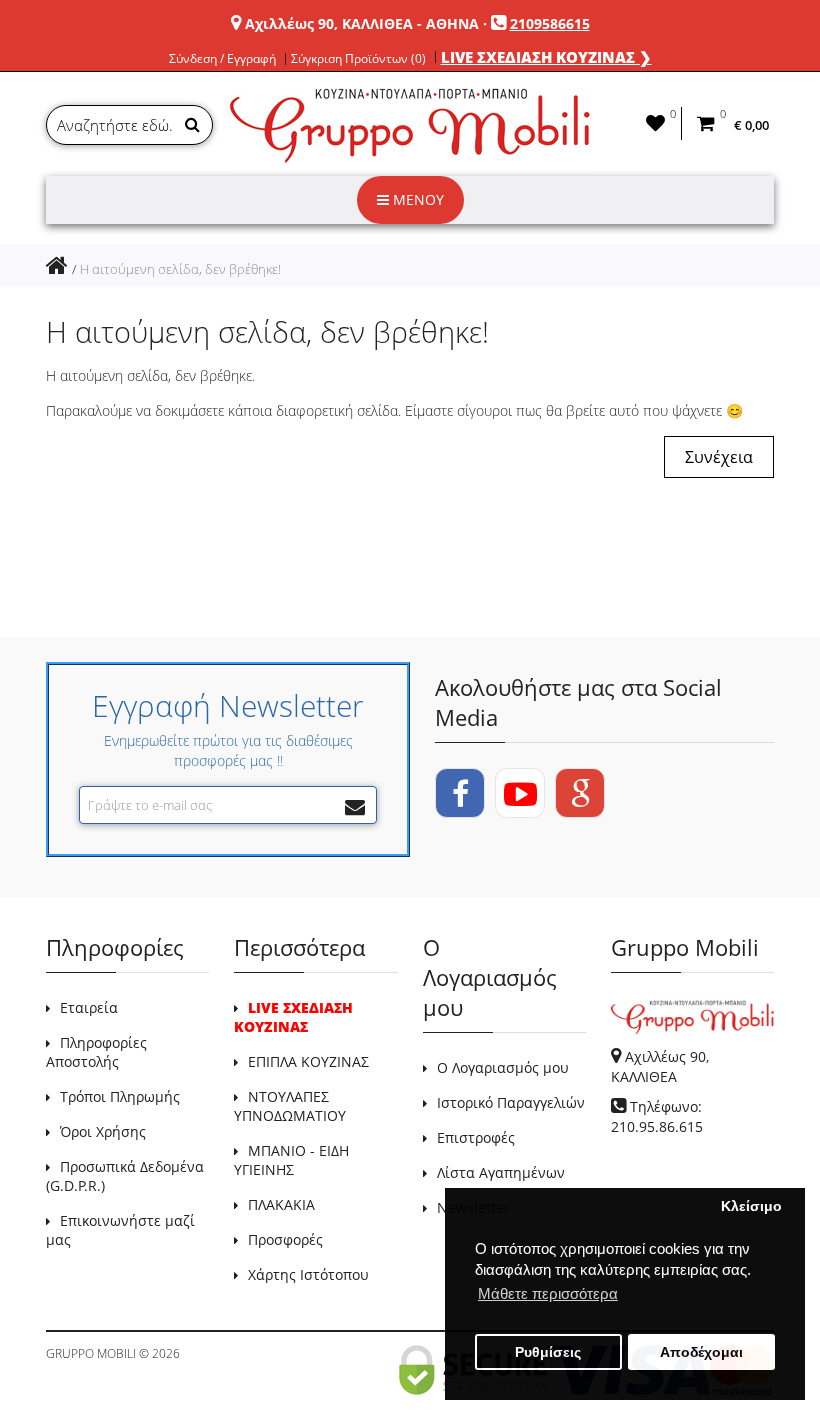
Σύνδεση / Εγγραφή (222, 59)
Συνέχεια (719, 457)
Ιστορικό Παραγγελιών (511, 1102)
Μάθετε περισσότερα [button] (548, 1293)
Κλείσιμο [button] (751, 1206)
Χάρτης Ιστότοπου (308, 1274)
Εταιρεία (89, 1007)
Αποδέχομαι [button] (701, 1352)
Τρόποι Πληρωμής (120, 1096)
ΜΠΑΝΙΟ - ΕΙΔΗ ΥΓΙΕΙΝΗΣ (291, 1160)
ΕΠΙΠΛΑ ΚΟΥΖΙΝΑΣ (308, 1061)
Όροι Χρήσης (103, 1131)
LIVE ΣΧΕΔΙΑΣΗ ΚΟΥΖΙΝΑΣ (293, 1017)
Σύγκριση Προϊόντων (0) (358, 59)
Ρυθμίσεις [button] (548, 1352)
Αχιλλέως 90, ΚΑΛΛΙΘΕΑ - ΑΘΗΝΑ (362, 23)
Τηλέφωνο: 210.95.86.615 (657, 1116)
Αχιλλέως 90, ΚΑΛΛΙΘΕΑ (660, 1066)
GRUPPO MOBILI (91, 1353)
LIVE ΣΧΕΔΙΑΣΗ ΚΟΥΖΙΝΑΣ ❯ (546, 57)
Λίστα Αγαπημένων (501, 1172)
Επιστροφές (476, 1137)
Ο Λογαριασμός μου (503, 1067)
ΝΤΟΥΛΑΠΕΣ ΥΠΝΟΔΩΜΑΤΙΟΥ (290, 1106)
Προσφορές (285, 1239)
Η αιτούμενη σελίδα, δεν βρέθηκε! (180, 269)
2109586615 (550, 23)
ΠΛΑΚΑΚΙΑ (281, 1204)
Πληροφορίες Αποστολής (96, 1052)
